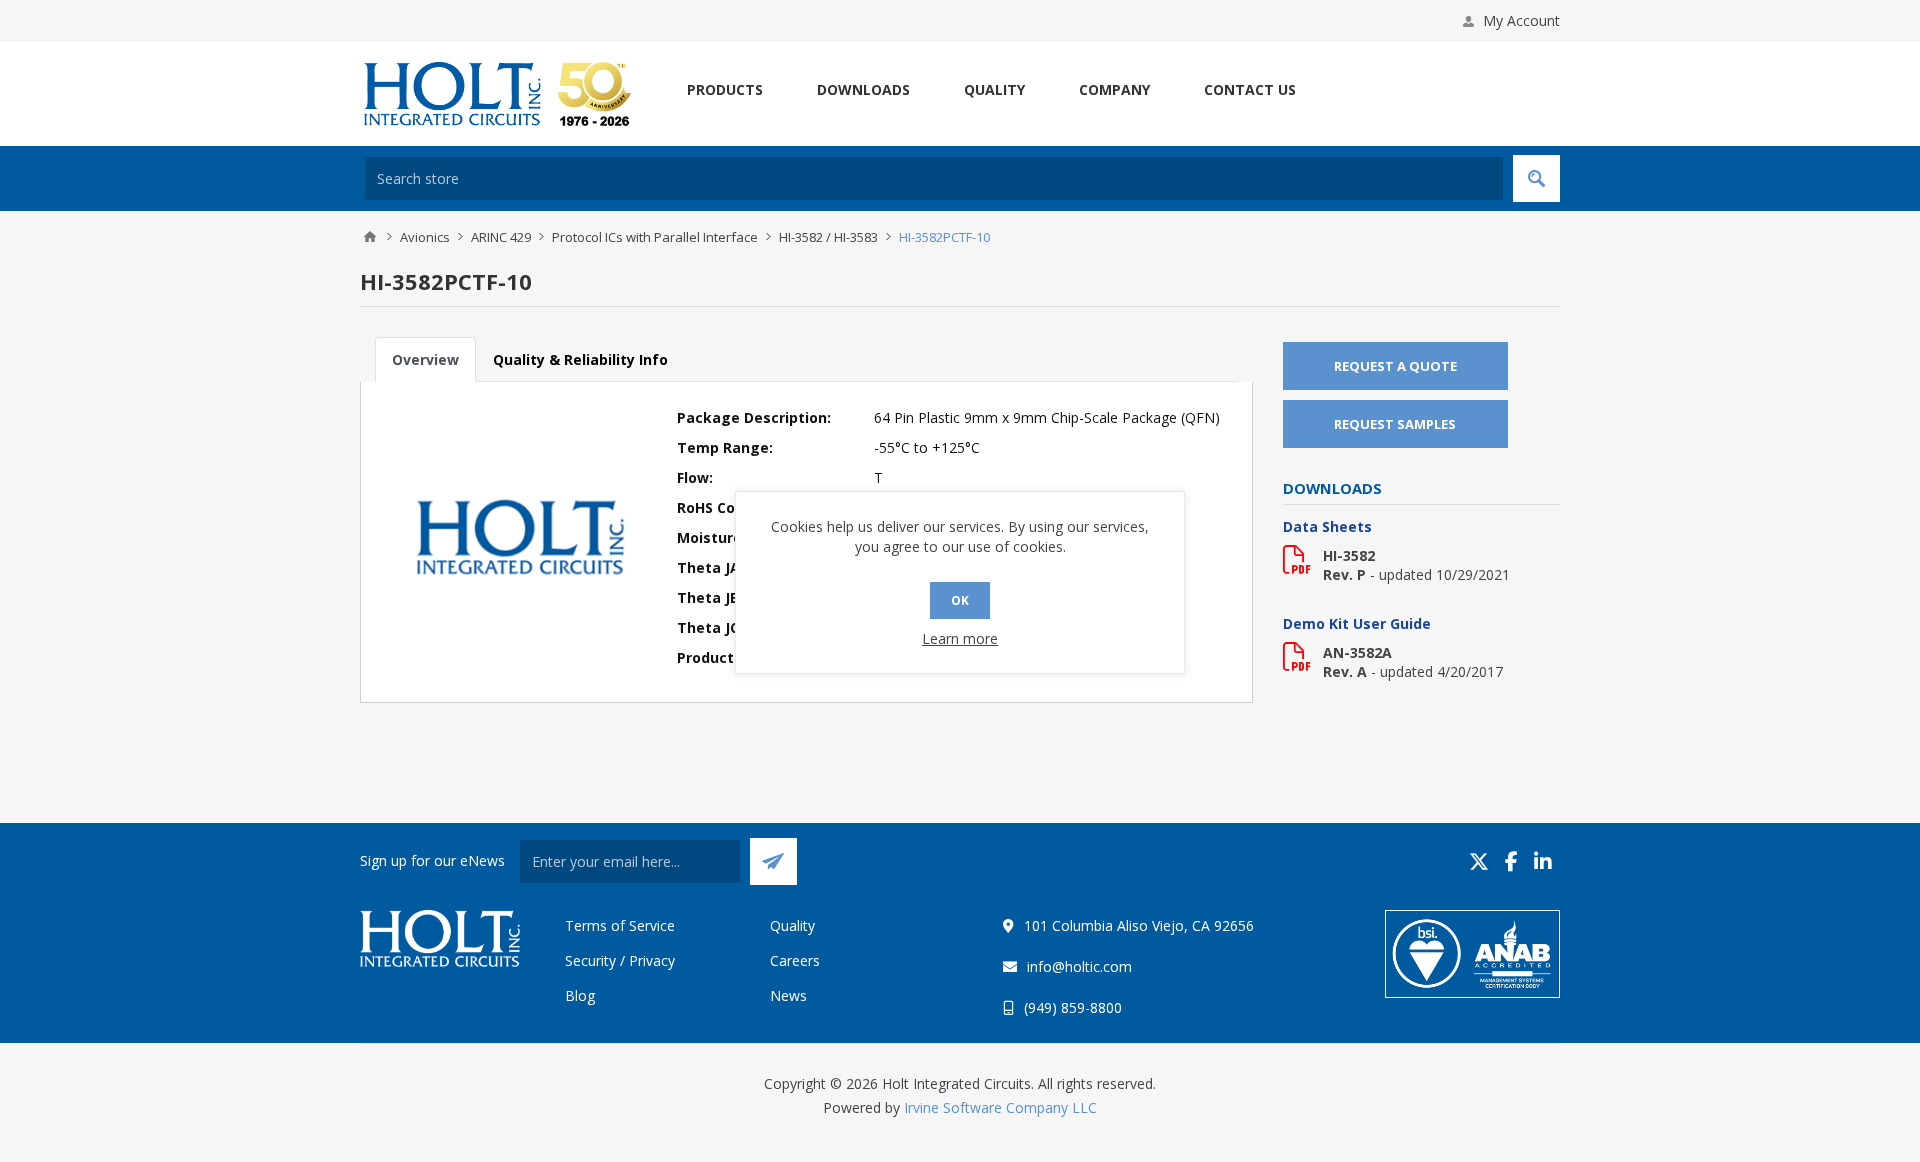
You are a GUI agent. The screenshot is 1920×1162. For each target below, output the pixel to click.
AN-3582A (1357, 652)
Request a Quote (1395, 366)
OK (960, 600)
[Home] (370, 237)
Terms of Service (620, 925)
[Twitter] (1479, 861)
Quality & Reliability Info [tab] (580, 359)
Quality (792, 925)
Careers (795, 960)
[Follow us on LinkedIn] (1543, 861)
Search (1536, 178)
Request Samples (1395, 424)
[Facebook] (1511, 861)
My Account (1521, 20)
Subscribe (773, 861)
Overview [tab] (425, 359)
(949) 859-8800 (1073, 1007)
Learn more (960, 638)
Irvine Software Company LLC (1000, 1107)
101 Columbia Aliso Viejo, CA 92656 (1139, 925)
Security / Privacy (620, 960)
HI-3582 (1349, 555)
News (788, 995)
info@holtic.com (1079, 966)
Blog (580, 995)
